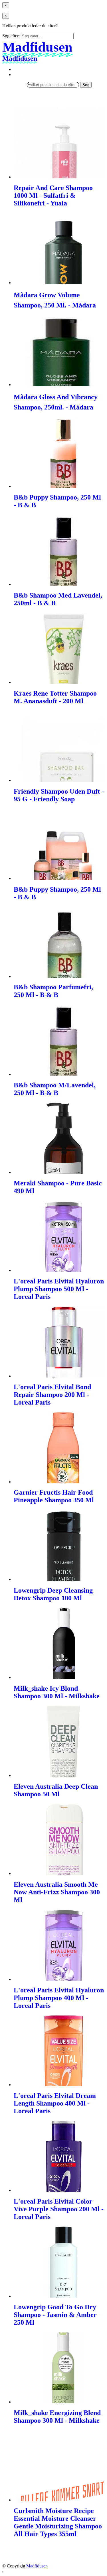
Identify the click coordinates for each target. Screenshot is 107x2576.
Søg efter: (11, 36)
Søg (86, 85)
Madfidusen (37, 2566)
